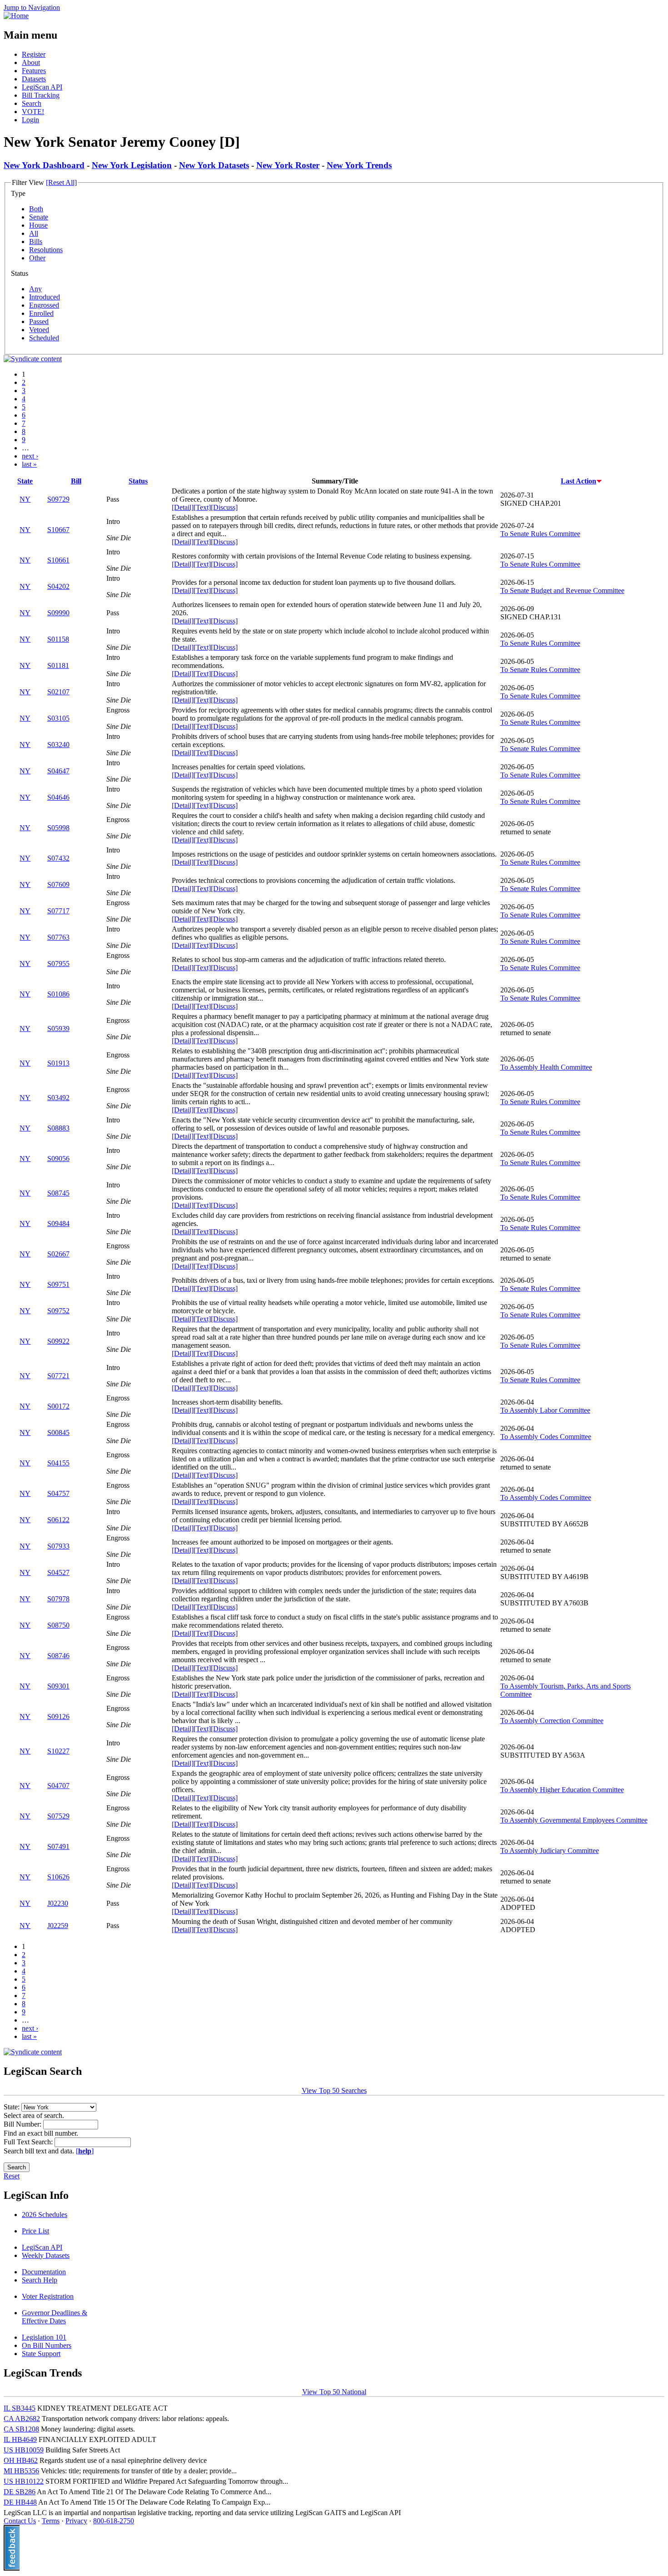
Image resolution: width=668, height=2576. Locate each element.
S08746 (58, 1656)
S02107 (58, 692)
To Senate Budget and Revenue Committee (562, 590)
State (25, 481)
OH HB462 (21, 2460)
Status (138, 481)
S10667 (58, 530)
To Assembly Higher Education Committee (562, 1790)
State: (12, 2107)
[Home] (16, 16)
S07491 (58, 1846)
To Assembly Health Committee (546, 1067)
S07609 (58, 884)
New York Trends (359, 165)
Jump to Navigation (32, 7)
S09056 (58, 1158)
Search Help (40, 2280)
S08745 (58, 1193)
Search (32, 103)
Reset (12, 2176)
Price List (35, 2231)
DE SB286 (20, 2492)
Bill (76, 481)
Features (34, 71)
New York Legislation (132, 165)
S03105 (58, 718)
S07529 (58, 1816)
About (31, 62)
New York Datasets (214, 165)
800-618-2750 (114, 2521)
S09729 (58, 499)
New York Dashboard (44, 165)
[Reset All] (61, 182)
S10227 (58, 1751)
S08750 (58, 1625)
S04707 (58, 1786)
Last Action (578, 481)
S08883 (58, 1128)
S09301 (58, 1686)
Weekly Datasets (46, 2255)
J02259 (58, 1926)
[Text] (202, 507)
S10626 (58, 1877)
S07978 (58, 1599)
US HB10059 (24, 2450)
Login (30, 120)
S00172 (58, 1406)
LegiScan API (42, 87)
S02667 (58, 1254)
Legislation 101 (44, 2337)
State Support (41, 2354)
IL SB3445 (20, 2408)
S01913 (58, 1063)
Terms (51, 2521)
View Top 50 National (334, 2392)
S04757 (58, 1493)
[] (85, 2151)
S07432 (58, 858)
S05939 (58, 1029)
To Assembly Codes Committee (546, 1437)
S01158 (58, 639)
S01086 (58, 994)
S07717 (58, 911)
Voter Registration (48, 2296)
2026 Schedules (45, 2215)
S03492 (58, 1098)
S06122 (58, 1520)
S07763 (58, 937)
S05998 (58, 828)
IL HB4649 (20, 2439)
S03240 (58, 745)
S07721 (58, 1376)
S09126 (58, 1717)
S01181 (58, 665)
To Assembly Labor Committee (545, 1410)
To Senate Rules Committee (540, 534)
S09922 (58, 1341)
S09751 (58, 1284)
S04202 (58, 586)
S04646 (58, 797)
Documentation (44, 2272)
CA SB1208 (21, 2429)
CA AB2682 (22, 2419)
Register (34, 54)
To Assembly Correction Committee (552, 1721)
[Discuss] (224, 507)
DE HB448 (20, 2502)
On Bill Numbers (47, 2345)
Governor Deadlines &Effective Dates (55, 2317)
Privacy (76, 2521)
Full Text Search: (29, 2142)
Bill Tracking (41, 95)
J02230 (58, 1903)
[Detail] (183, 507)
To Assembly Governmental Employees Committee (574, 1820)
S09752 (58, 1311)
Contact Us (20, 2521)
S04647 (58, 771)
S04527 (58, 1572)
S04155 (58, 1463)
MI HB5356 (21, 2471)
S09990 (58, 613)
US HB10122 (24, 2481)
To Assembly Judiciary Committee (550, 1851)
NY (25, 499)
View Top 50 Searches (334, 2090)
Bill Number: (23, 2124)
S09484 (58, 1223)
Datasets (34, 79)
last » (29, 464)
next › (30, 456)
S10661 (58, 560)
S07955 (58, 964)
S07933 (58, 1546)
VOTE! (33, 112)
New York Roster (288, 165)
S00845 (58, 1432)
